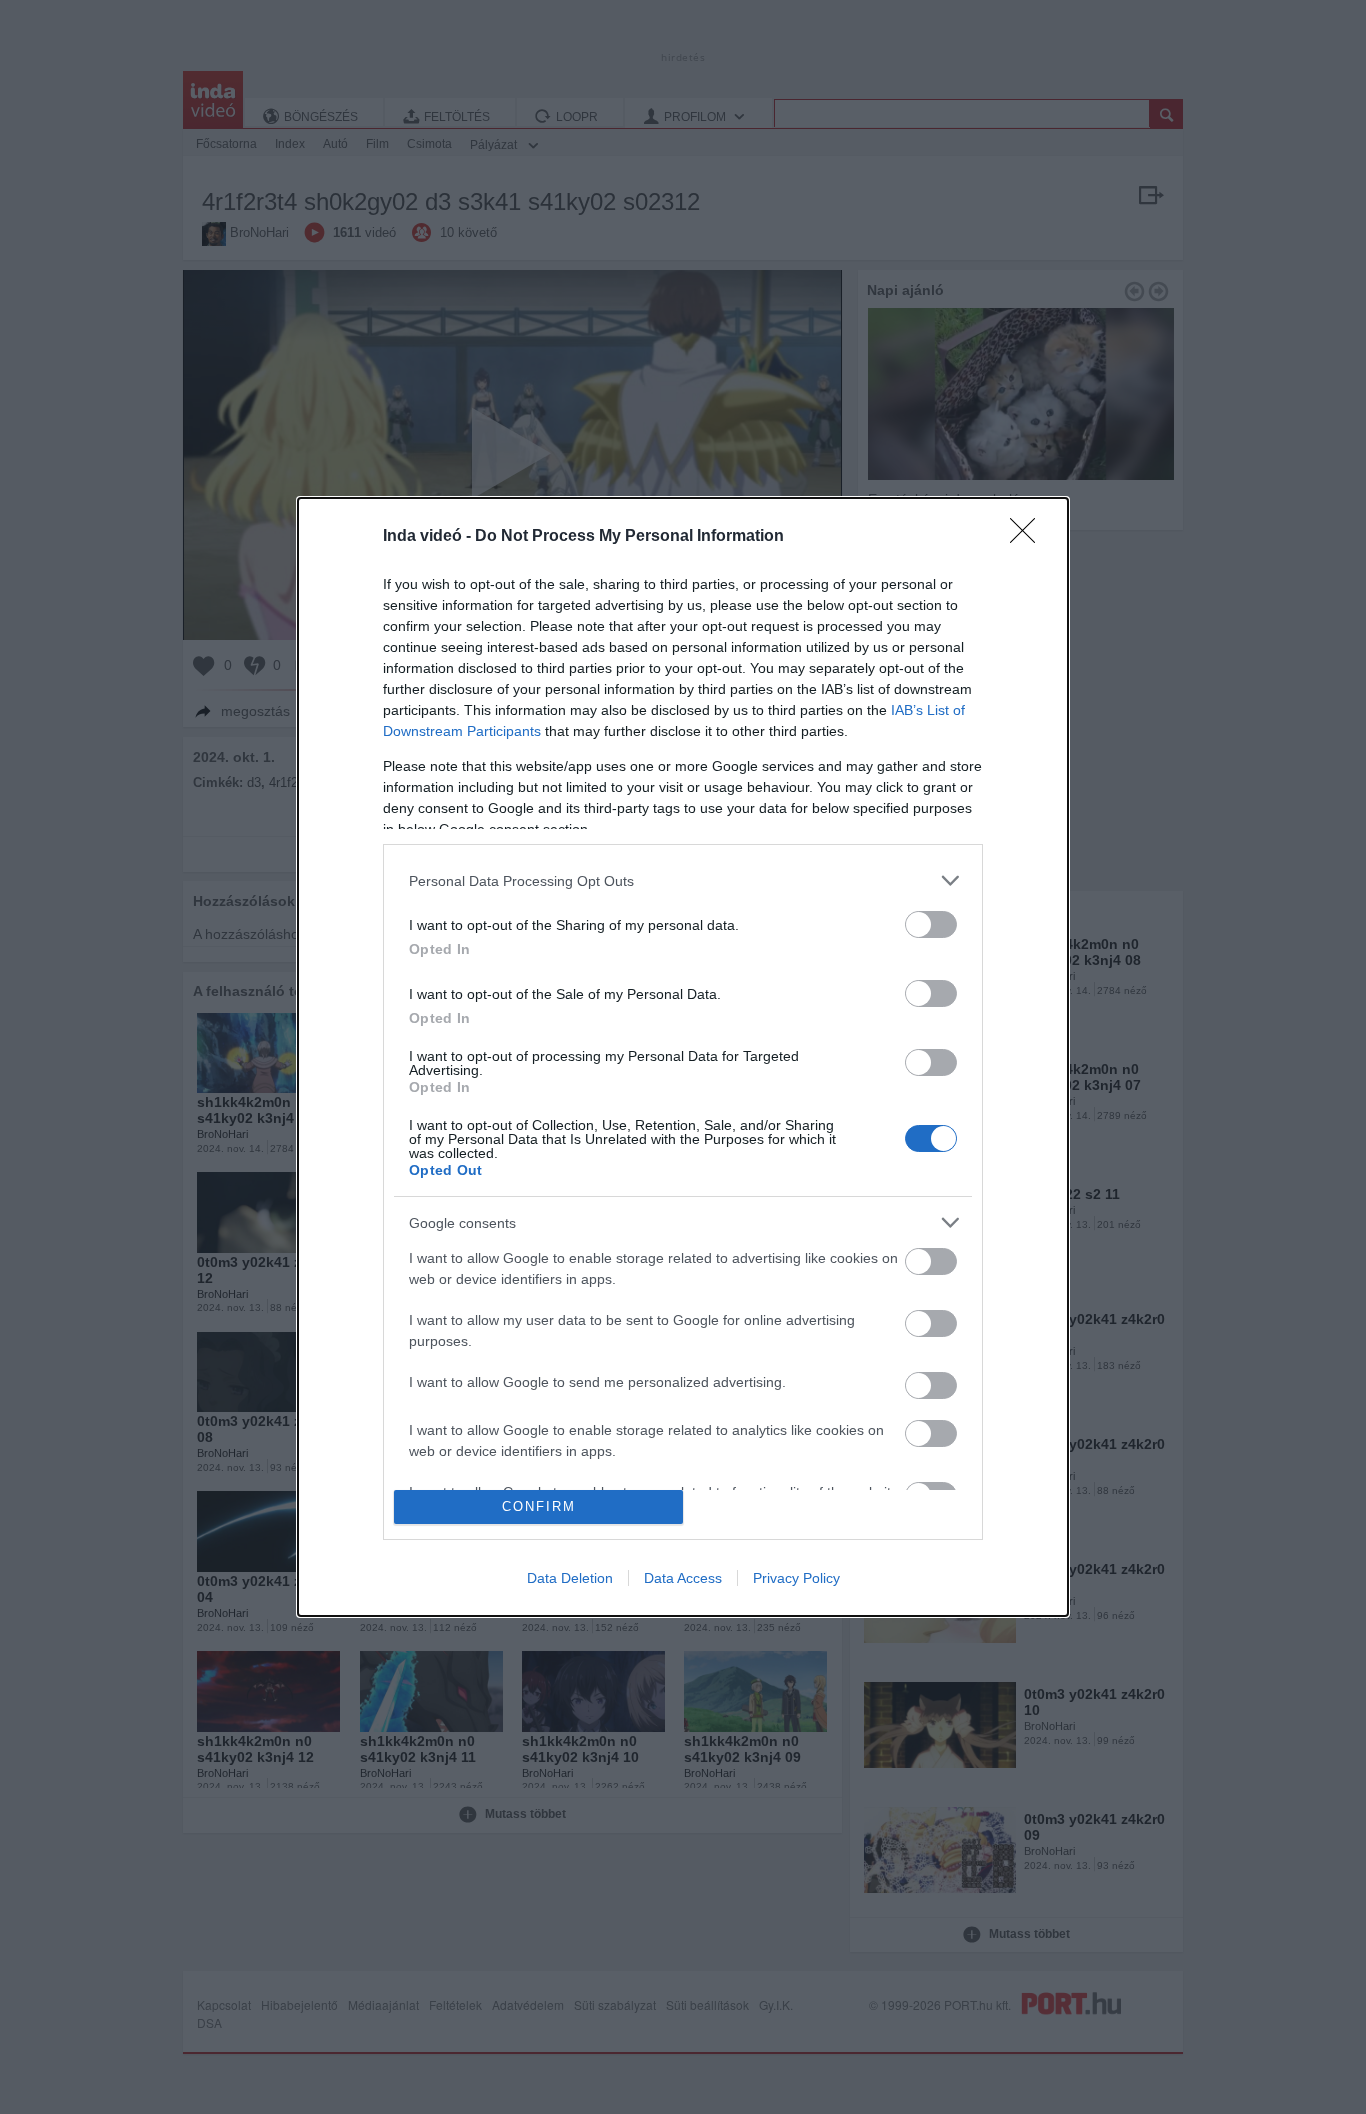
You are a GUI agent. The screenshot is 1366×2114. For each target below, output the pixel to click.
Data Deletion (570, 1578)
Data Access (683, 1578)
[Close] (1029, 537)
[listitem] (683, 880)
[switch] (931, 924)
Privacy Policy (796, 1578)
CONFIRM (539, 1506)
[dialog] (683, 1056)
